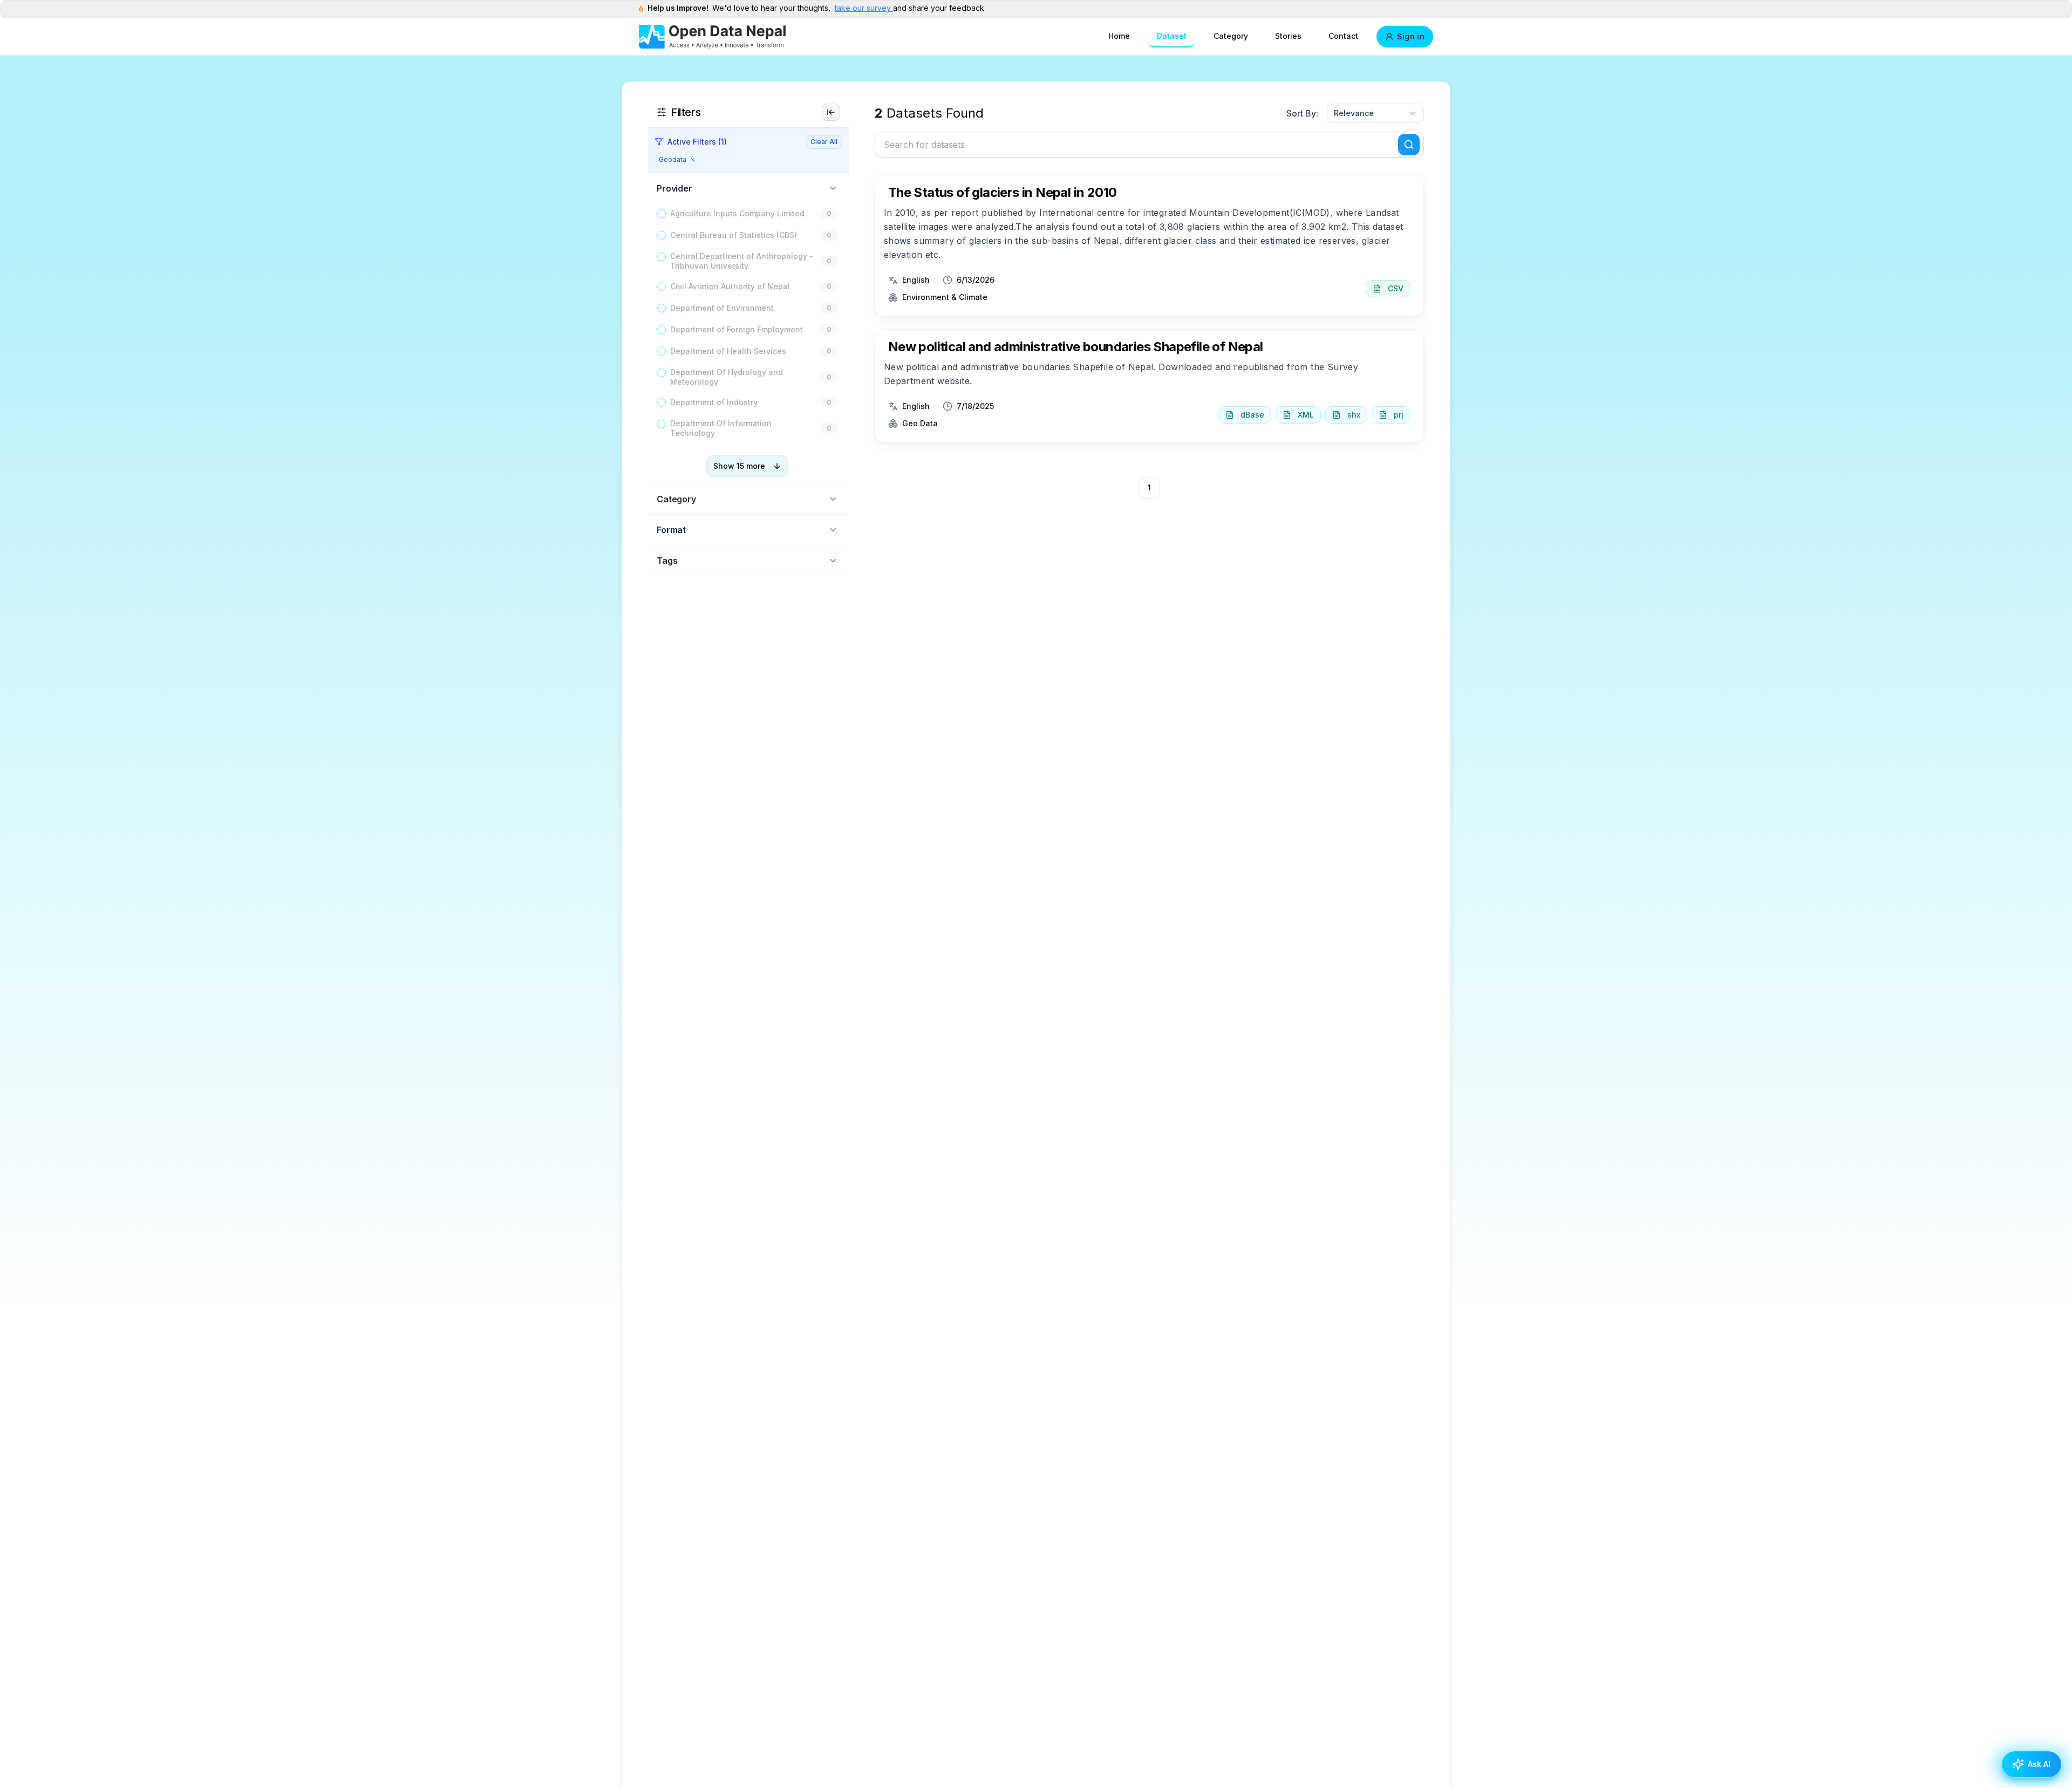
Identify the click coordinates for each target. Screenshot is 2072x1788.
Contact (1343, 36)
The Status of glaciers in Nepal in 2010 (1003, 192)
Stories (1288, 36)
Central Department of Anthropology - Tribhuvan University (742, 261)
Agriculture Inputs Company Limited (737, 213)
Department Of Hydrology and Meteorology (727, 377)
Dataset (1172, 36)
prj (1399, 415)
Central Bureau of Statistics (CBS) (734, 235)
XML (1306, 415)
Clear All (824, 142)
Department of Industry (714, 402)
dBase (1252, 415)
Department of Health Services (728, 351)
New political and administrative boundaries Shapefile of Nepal (1076, 347)
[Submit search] (1409, 145)
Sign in (1411, 36)
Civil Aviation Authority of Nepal (730, 286)
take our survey (864, 8)
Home (1119, 36)
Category (1231, 36)
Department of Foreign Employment (737, 329)
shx (1354, 415)
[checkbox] (662, 214)
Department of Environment (722, 308)
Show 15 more (739, 466)
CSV (1396, 288)
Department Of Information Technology (721, 428)
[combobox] (1375, 113)
